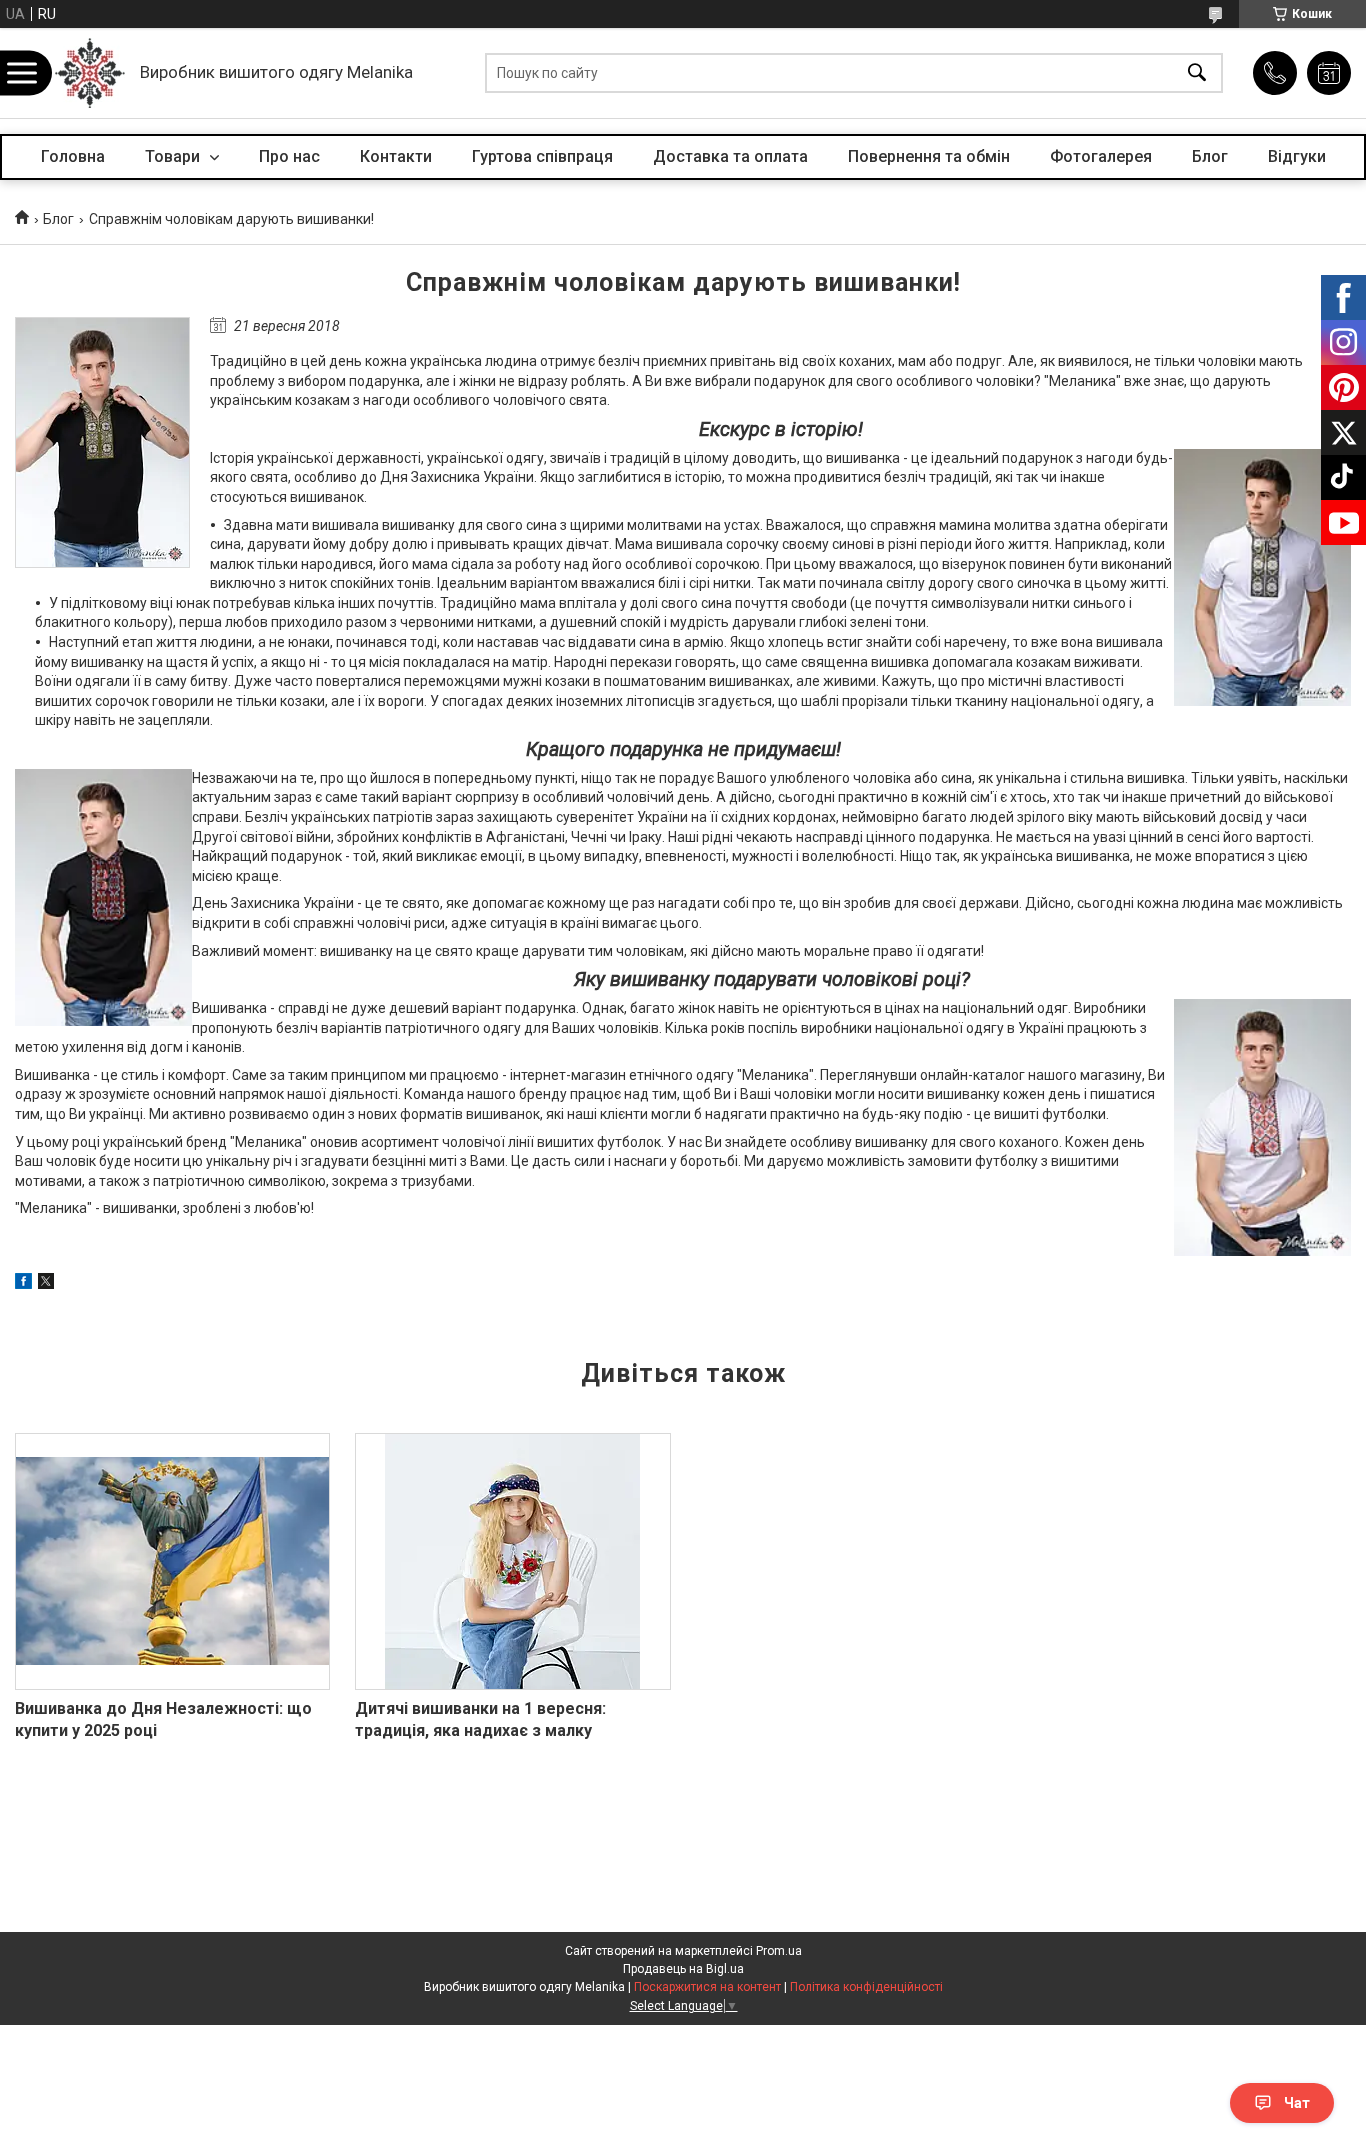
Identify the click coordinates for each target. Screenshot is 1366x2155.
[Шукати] (1197, 73)
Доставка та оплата (730, 156)
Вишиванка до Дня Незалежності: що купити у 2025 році (163, 1719)
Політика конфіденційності (866, 1987)
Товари (174, 156)
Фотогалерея (1101, 156)
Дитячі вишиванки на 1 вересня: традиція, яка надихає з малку (480, 1719)
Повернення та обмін (929, 156)
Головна (73, 156)
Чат (1297, 2103)
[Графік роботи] (1329, 73)
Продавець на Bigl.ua (683, 1969)
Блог (1210, 156)
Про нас (289, 156)
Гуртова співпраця (542, 156)
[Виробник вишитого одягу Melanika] (90, 73)
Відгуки (1297, 156)
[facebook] (23, 1284)
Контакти (396, 156)
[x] (46, 1284)
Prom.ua (779, 1951)
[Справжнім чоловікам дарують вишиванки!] (102, 442)
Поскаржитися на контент (707, 1987)
